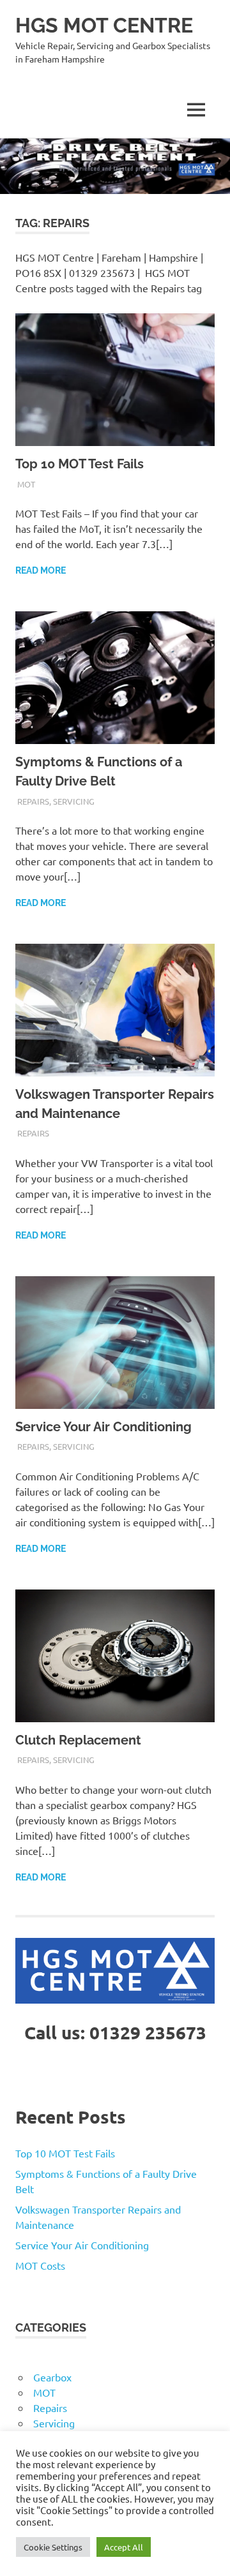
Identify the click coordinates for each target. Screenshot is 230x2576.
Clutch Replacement (78, 1740)
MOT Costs (40, 2265)
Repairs (33, 801)
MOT (26, 484)
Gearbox (52, 2377)
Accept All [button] (124, 2547)
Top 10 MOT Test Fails (80, 464)
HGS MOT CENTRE (104, 25)
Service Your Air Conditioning (103, 1427)
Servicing (74, 801)
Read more (41, 570)
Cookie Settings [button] (53, 2547)
